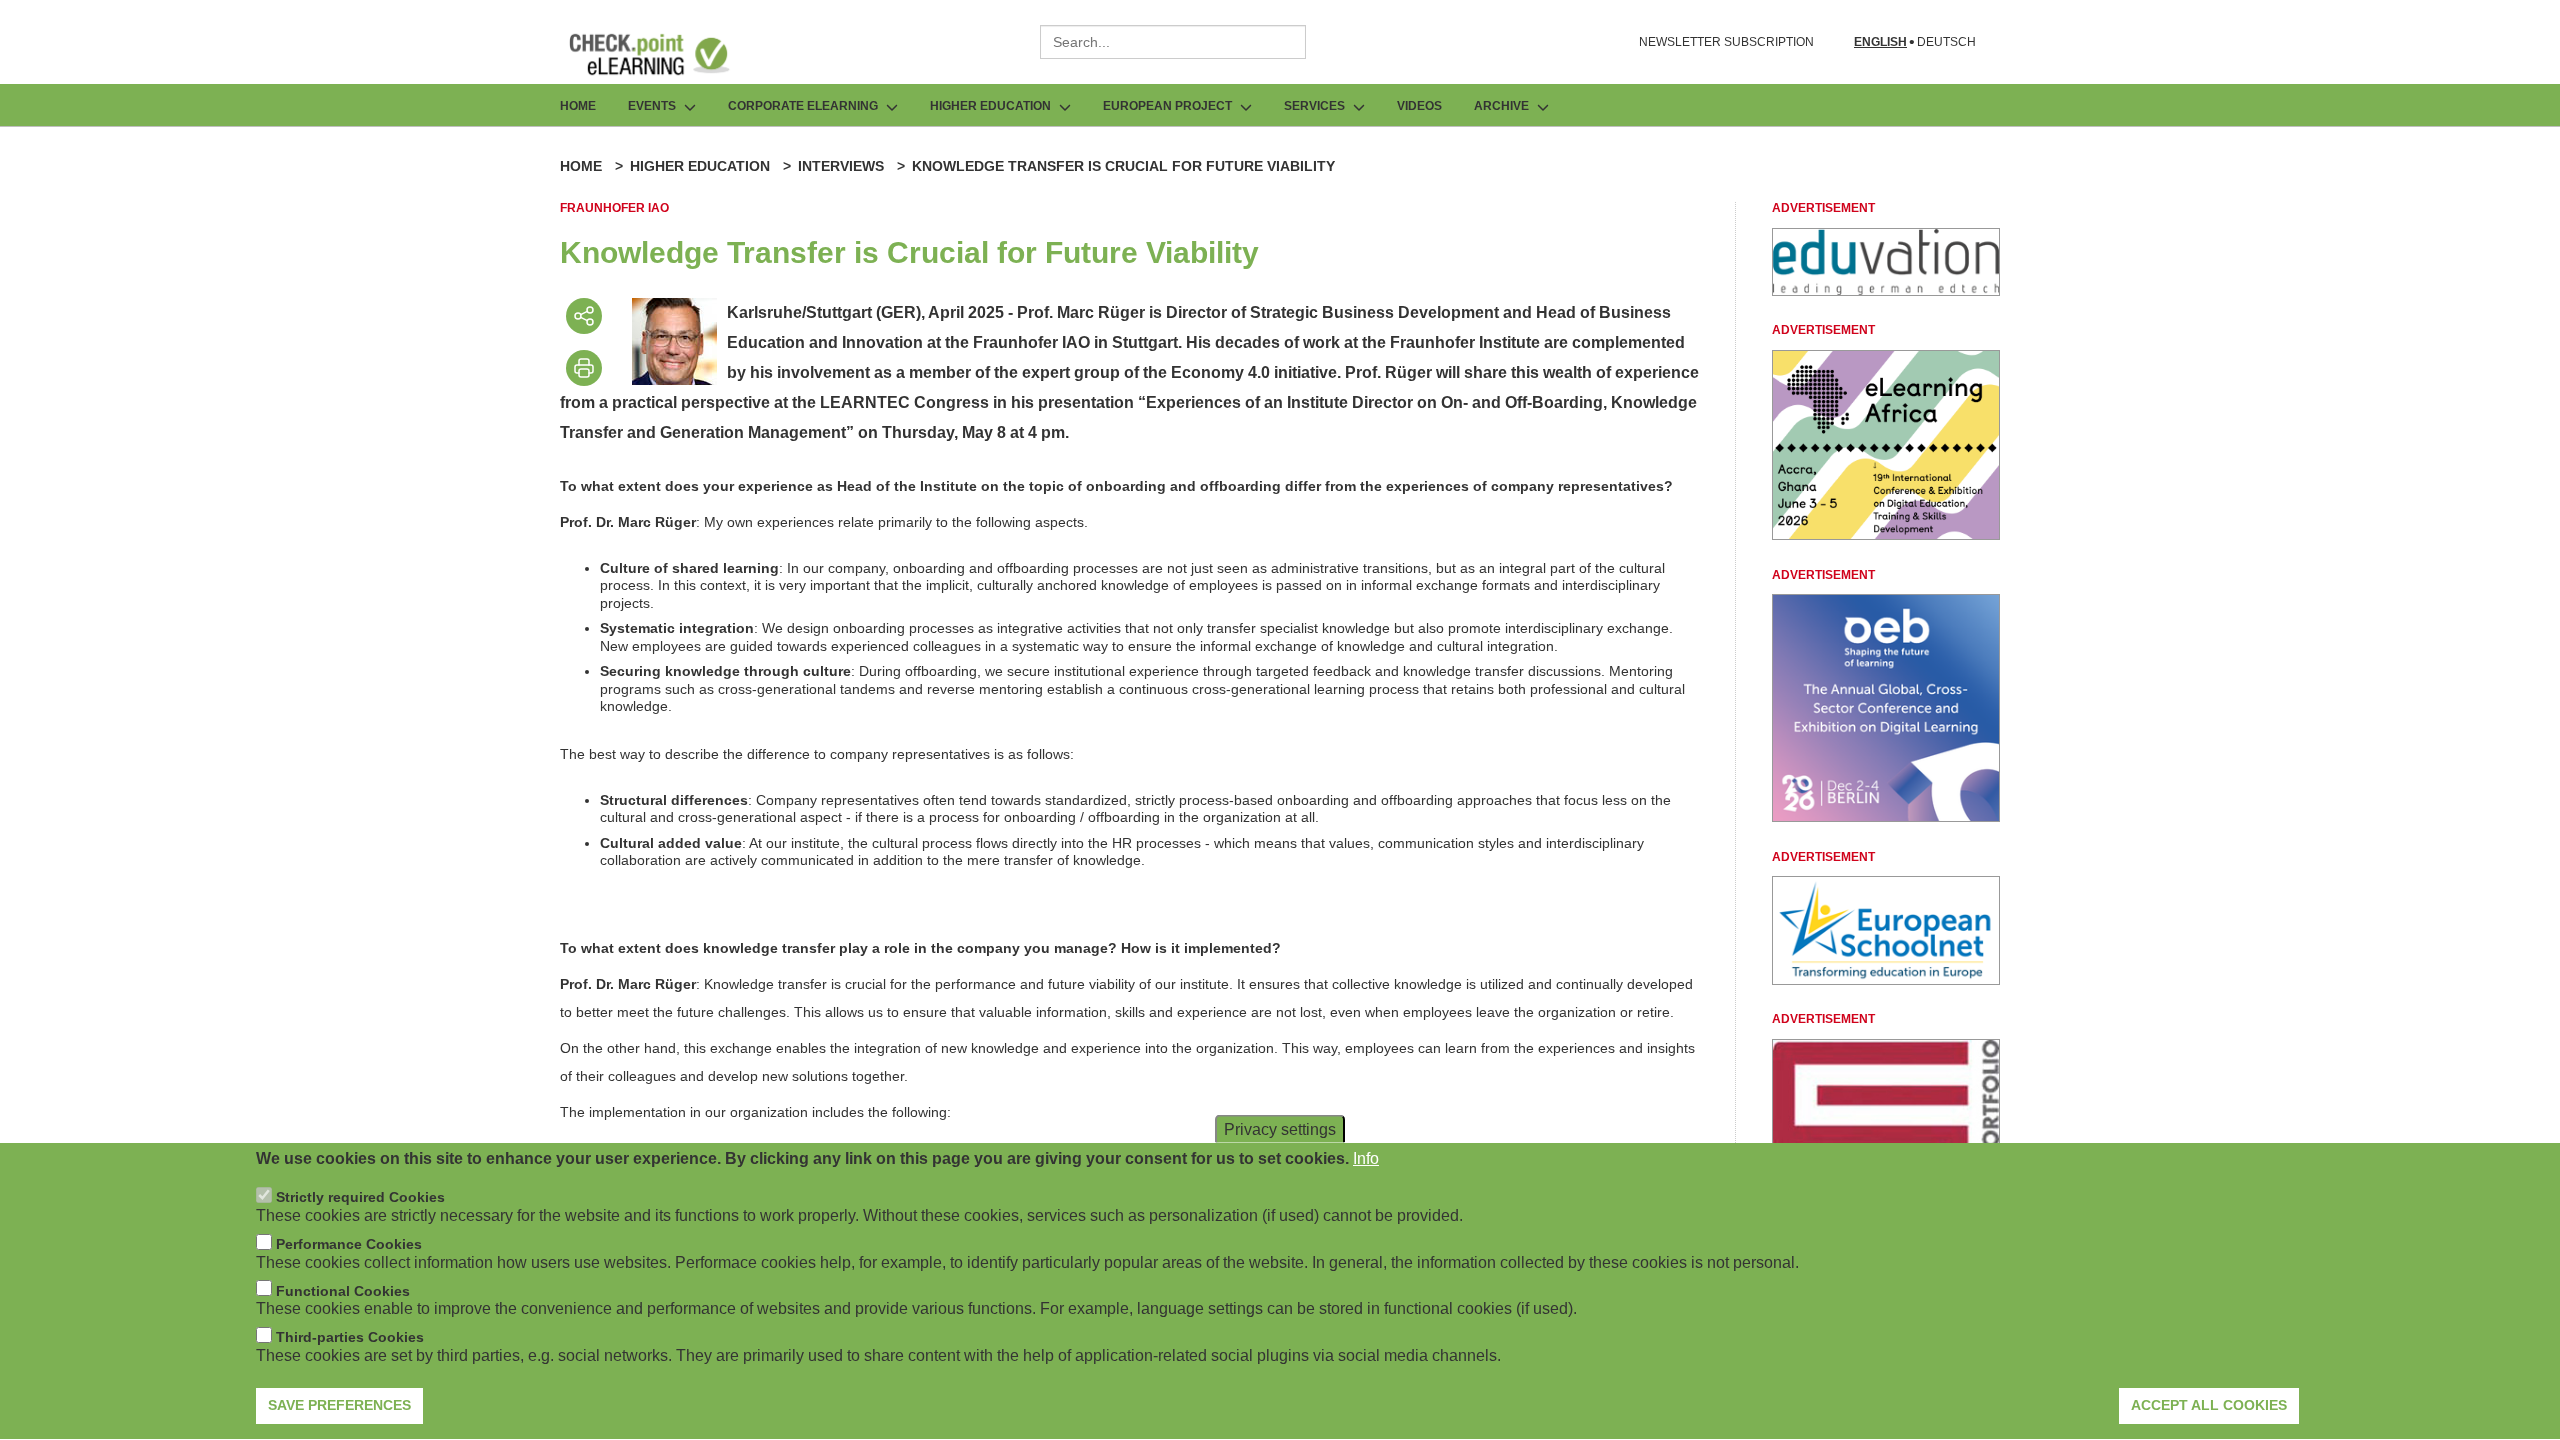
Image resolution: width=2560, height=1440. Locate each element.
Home (578, 106)
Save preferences (339, 1405)
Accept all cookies (2209, 1405)
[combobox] (1173, 42)
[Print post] (584, 368)
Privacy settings (1280, 1129)
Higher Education (700, 166)
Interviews (841, 166)
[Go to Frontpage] (664, 54)
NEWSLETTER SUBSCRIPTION (1726, 42)
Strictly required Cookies (360, 1198)
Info (1366, 1158)
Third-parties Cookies (350, 1338)
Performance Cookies (349, 1245)
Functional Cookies (343, 1291)
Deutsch (1946, 42)
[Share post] (584, 316)
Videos (1419, 106)
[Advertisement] (1886, 290)
